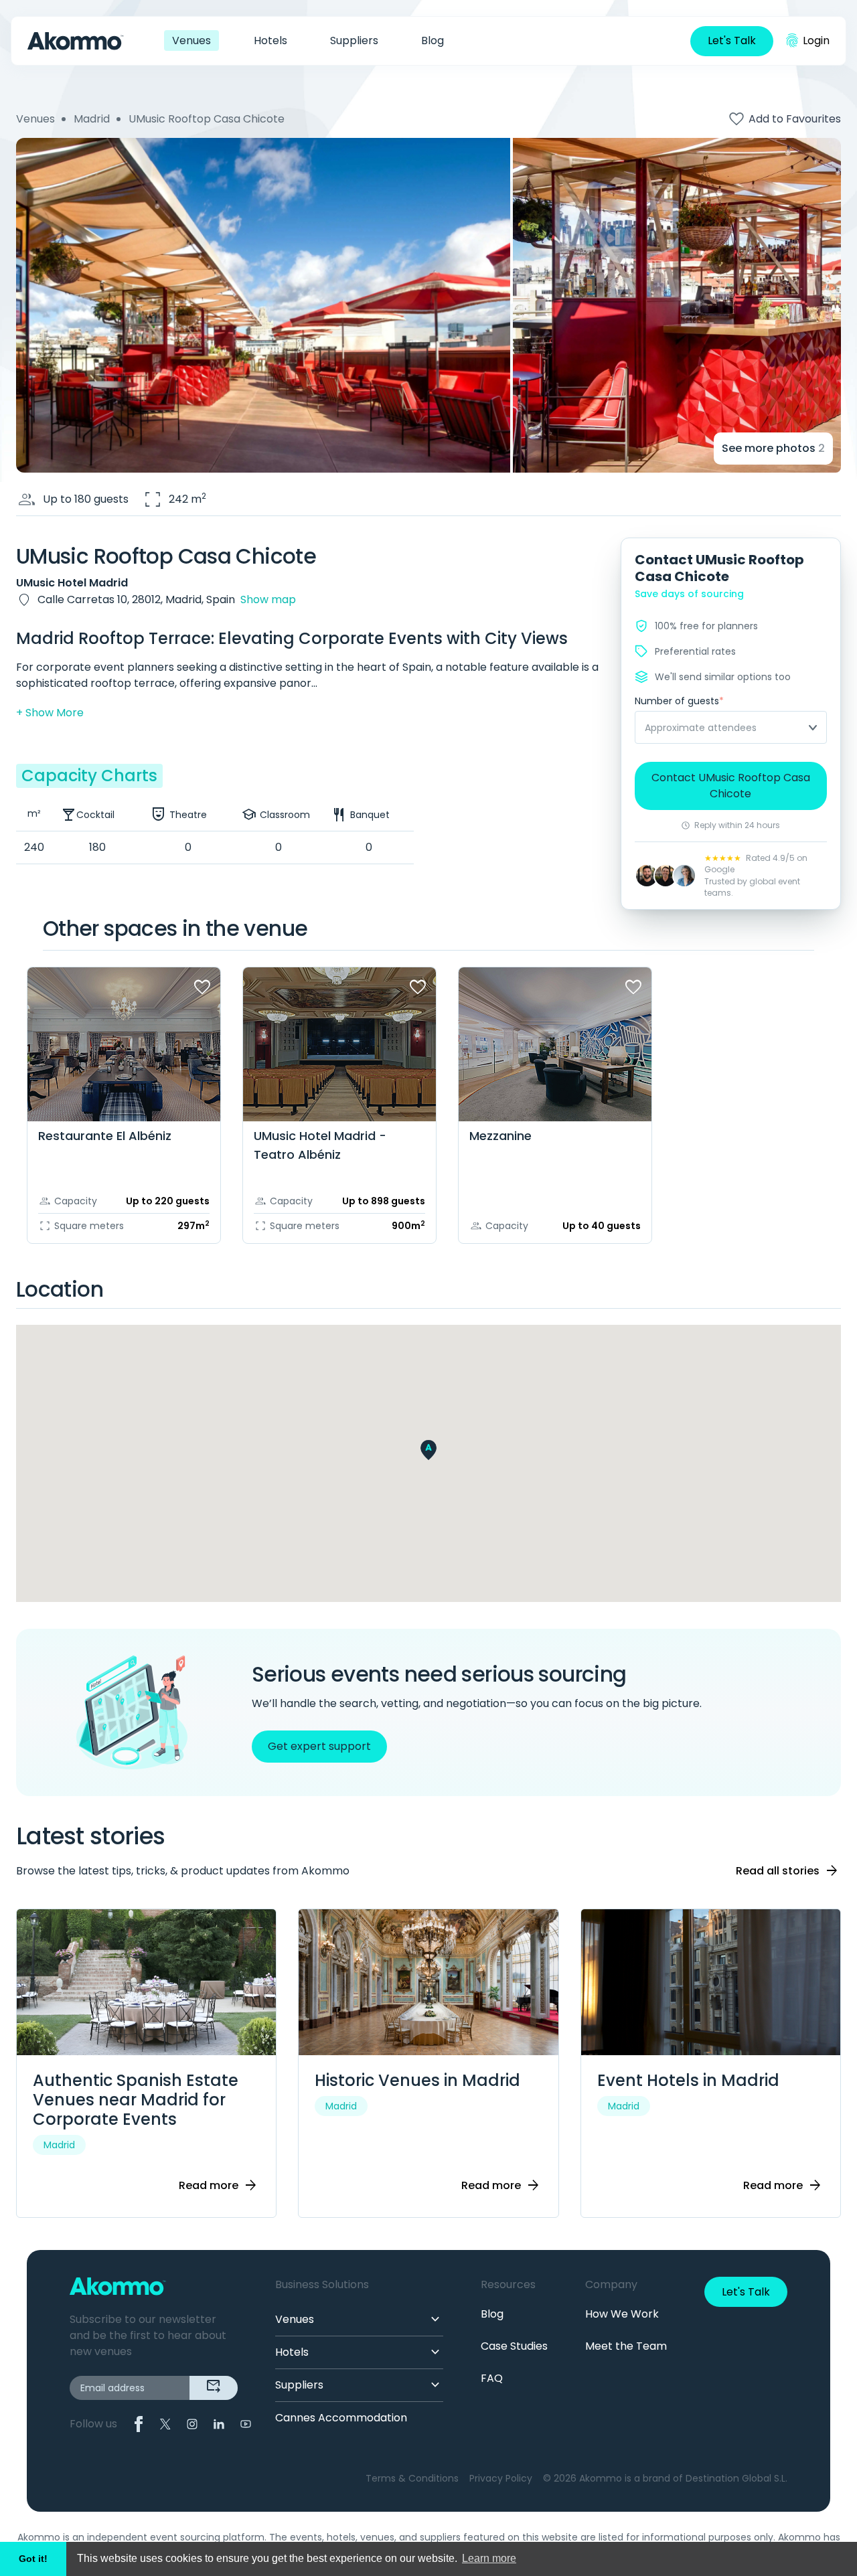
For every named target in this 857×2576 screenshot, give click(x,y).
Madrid (92, 119)
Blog (433, 41)
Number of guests (679, 701)
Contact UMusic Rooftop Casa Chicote (731, 786)
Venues (191, 41)
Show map (268, 599)
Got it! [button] (33, 2559)
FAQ (492, 2378)
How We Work (622, 2314)
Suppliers (354, 41)
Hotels (270, 41)
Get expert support (319, 1746)
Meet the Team (626, 2346)
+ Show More (50, 713)
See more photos (773, 448)
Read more (219, 2186)
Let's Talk (732, 41)
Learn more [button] (489, 2558)
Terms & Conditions (412, 2478)
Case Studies (514, 2346)
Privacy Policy (501, 2478)
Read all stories (788, 1871)
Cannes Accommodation (341, 2418)
